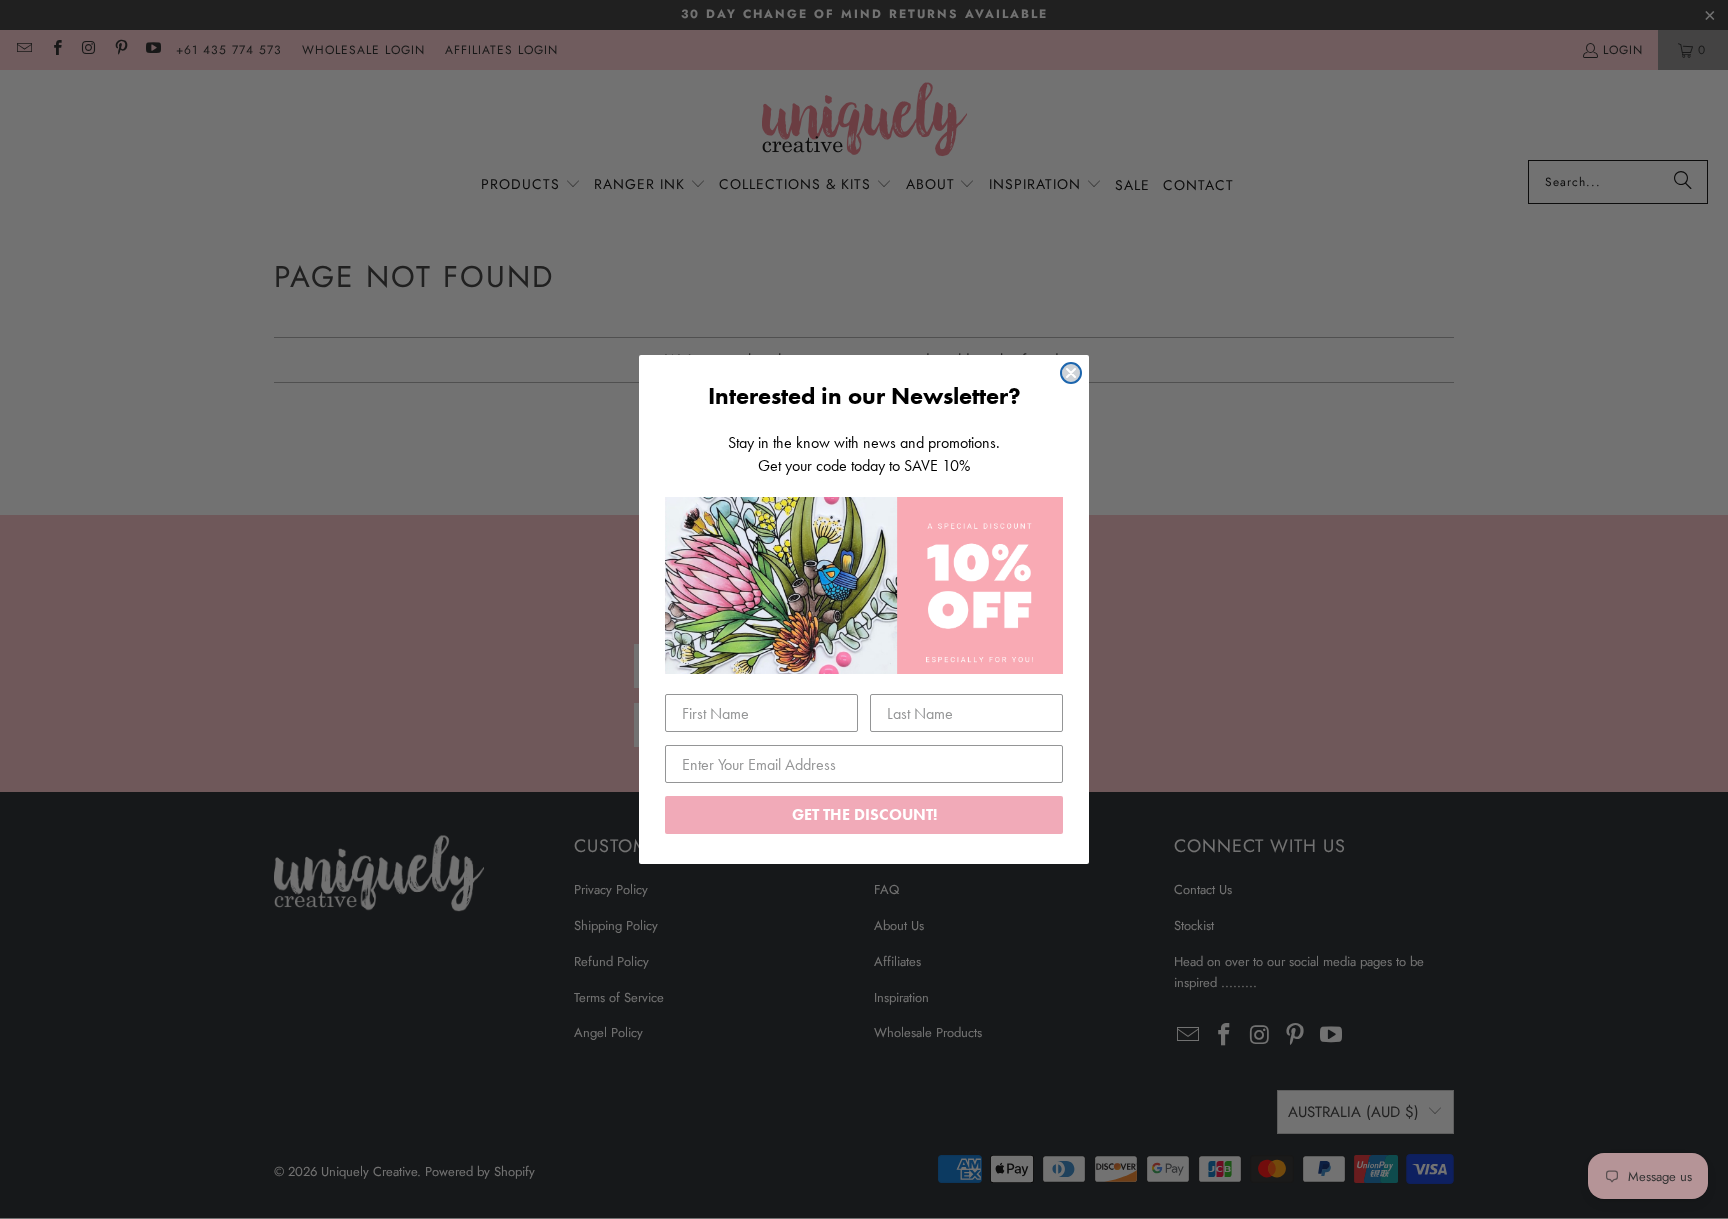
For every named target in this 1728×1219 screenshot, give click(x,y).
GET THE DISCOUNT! (864, 814)
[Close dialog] (1071, 373)
